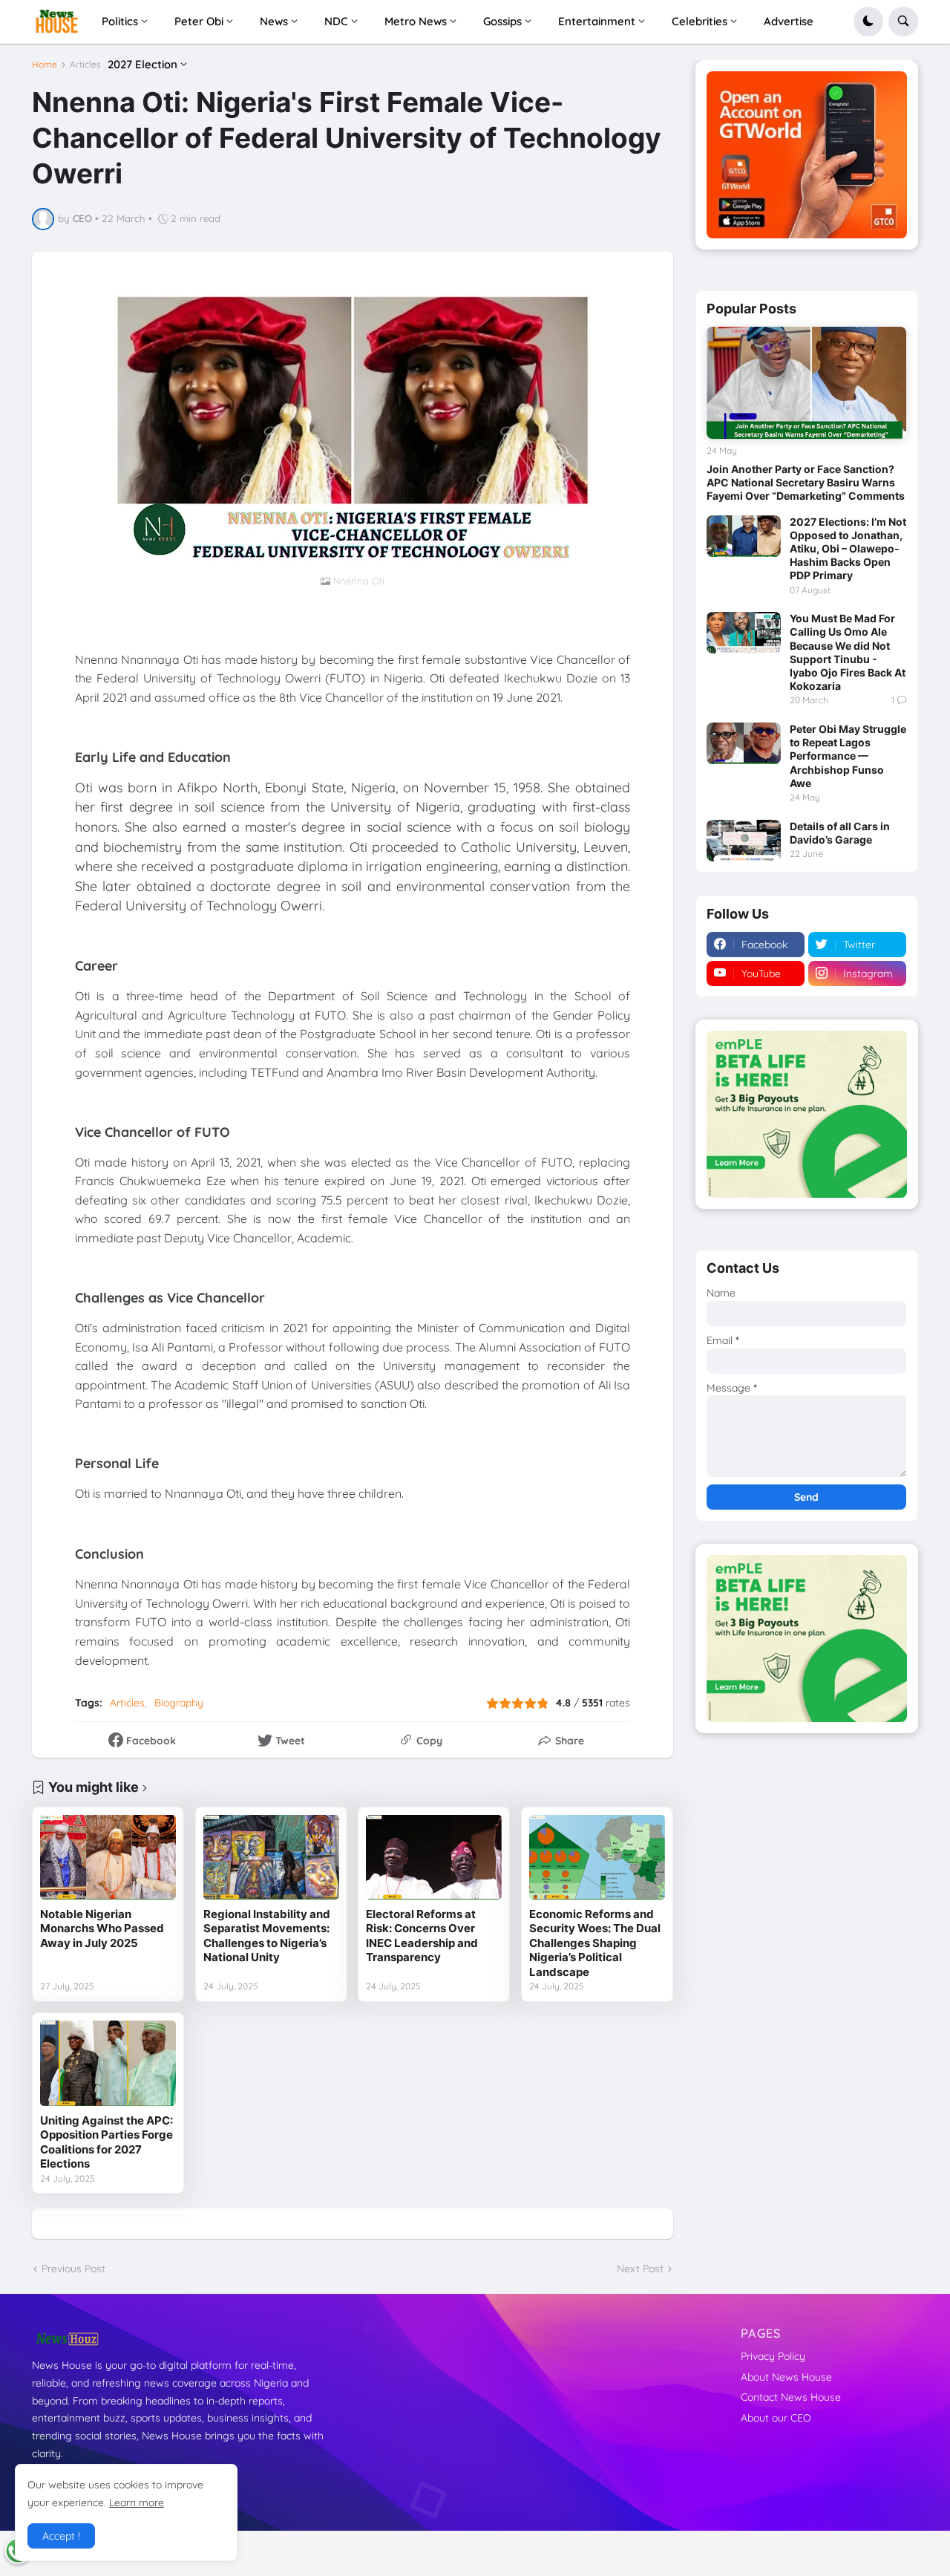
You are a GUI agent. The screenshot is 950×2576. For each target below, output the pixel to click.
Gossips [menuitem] (502, 21)
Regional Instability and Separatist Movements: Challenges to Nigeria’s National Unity (267, 1936)
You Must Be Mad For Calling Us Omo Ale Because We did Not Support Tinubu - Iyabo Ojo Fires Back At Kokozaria (848, 652)
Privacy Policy (773, 2356)
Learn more (137, 2502)
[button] (868, 22)
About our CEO (776, 2418)
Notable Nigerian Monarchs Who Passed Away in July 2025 (102, 1928)
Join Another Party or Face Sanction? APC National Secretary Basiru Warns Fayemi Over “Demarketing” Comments (806, 482)
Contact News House (791, 2397)
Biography (179, 1703)
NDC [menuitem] (336, 21)
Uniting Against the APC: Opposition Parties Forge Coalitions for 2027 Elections (107, 2142)
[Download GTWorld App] (807, 155)
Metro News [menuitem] (416, 21)
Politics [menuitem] (120, 21)
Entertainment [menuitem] (597, 21)
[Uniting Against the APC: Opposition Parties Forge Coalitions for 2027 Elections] (108, 2063)
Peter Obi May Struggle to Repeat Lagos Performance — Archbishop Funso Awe (848, 756)
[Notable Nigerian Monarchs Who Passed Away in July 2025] (108, 1857)
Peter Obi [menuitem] (199, 21)
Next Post (640, 2269)
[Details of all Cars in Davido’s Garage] (744, 841)
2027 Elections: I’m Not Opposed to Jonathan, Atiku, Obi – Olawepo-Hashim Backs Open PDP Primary (848, 549)
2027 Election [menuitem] (142, 64)
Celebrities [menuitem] (700, 21)
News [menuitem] (274, 21)
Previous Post (73, 2269)
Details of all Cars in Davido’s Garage (840, 833)
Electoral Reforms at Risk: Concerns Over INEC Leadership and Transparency (422, 1936)
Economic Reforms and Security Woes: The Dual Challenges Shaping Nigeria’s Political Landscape (595, 1943)
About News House (786, 2377)
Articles (85, 65)
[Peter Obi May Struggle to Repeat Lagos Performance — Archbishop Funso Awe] (744, 743)
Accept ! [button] (61, 2536)
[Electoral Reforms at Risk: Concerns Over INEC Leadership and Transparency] (434, 1857)
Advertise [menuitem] (789, 21)
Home (45, 65)
